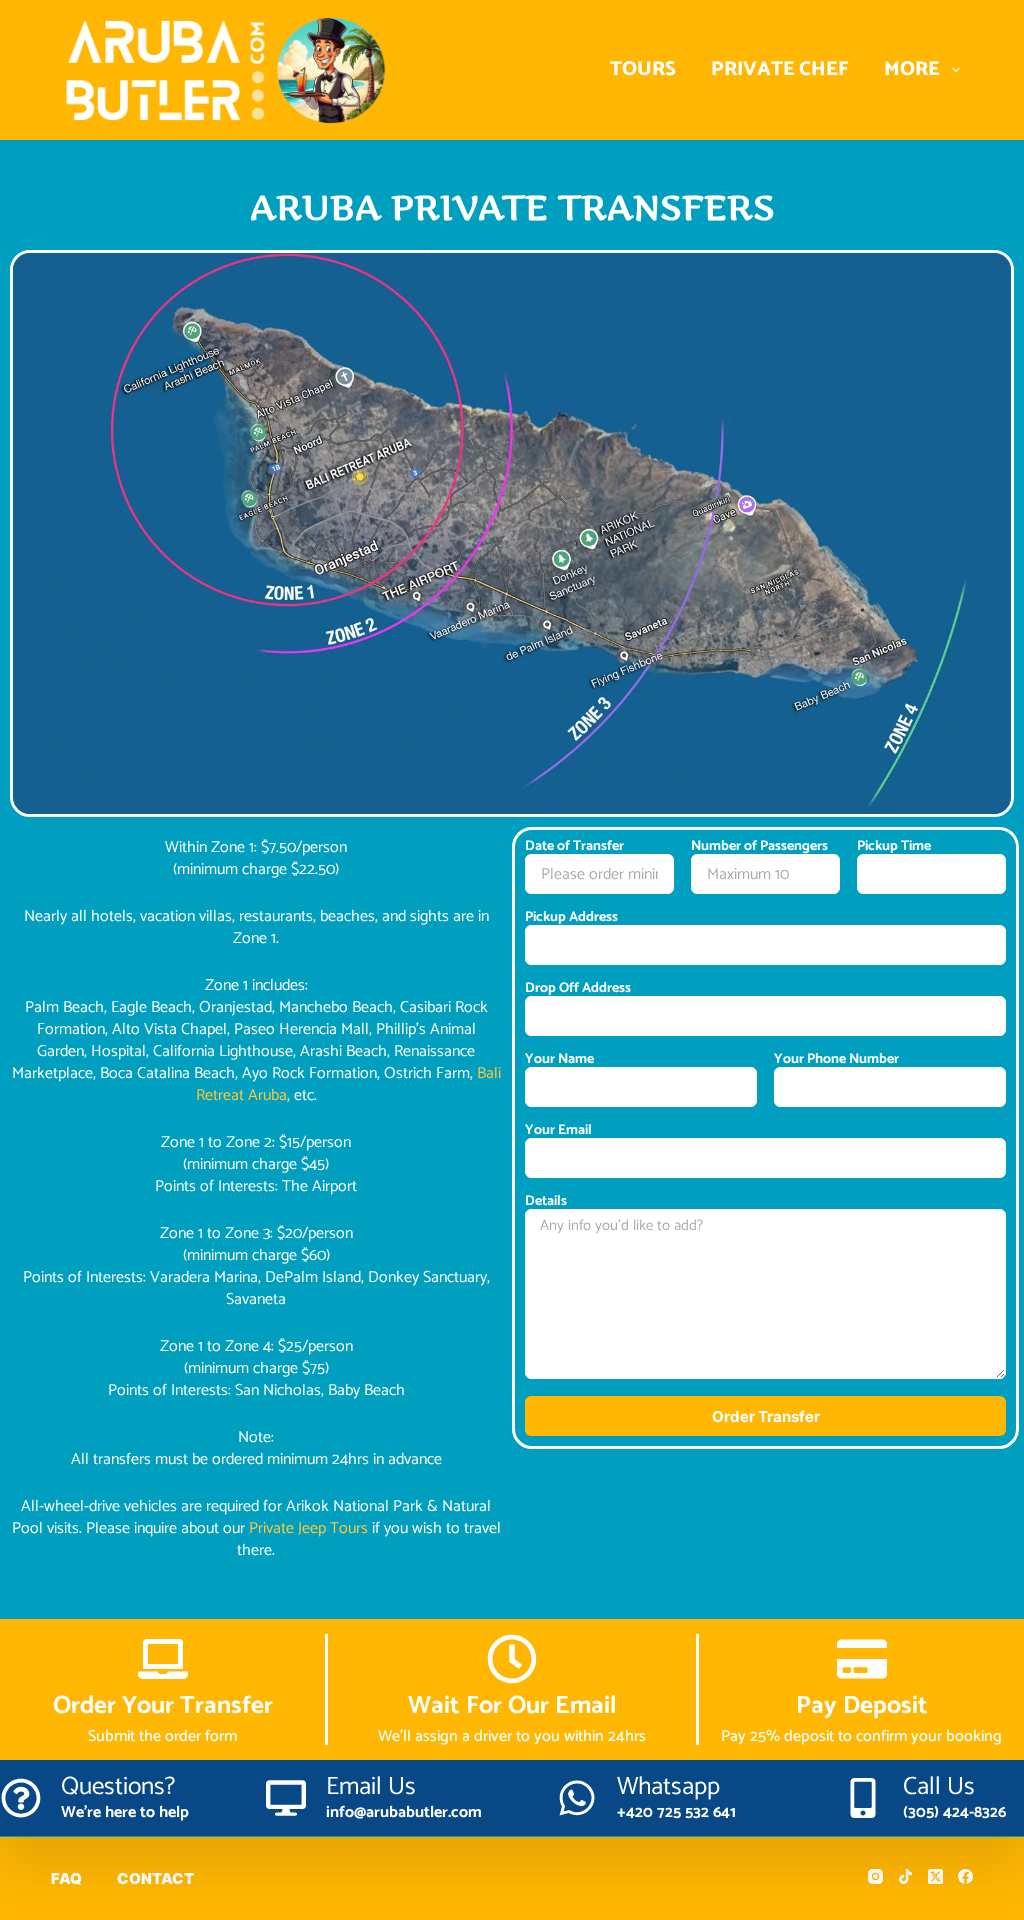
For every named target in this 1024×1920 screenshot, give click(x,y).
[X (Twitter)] (935, 1876)
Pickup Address (571, 918)
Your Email (558, 1131)
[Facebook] (965, 1876)
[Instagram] (875, 1876)
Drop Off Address (578, 989)
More (912, 69)
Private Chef (780, 69)
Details (546, 1202)
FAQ (66, 1878)
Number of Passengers (759, 847)
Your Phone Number (836, 1060)
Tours (643, 69)
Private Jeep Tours (308, 1528)
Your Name (559, 1060)
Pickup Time (894, 847)
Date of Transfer (574, 847)
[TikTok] (905, 1876)
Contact (155, 1878)
